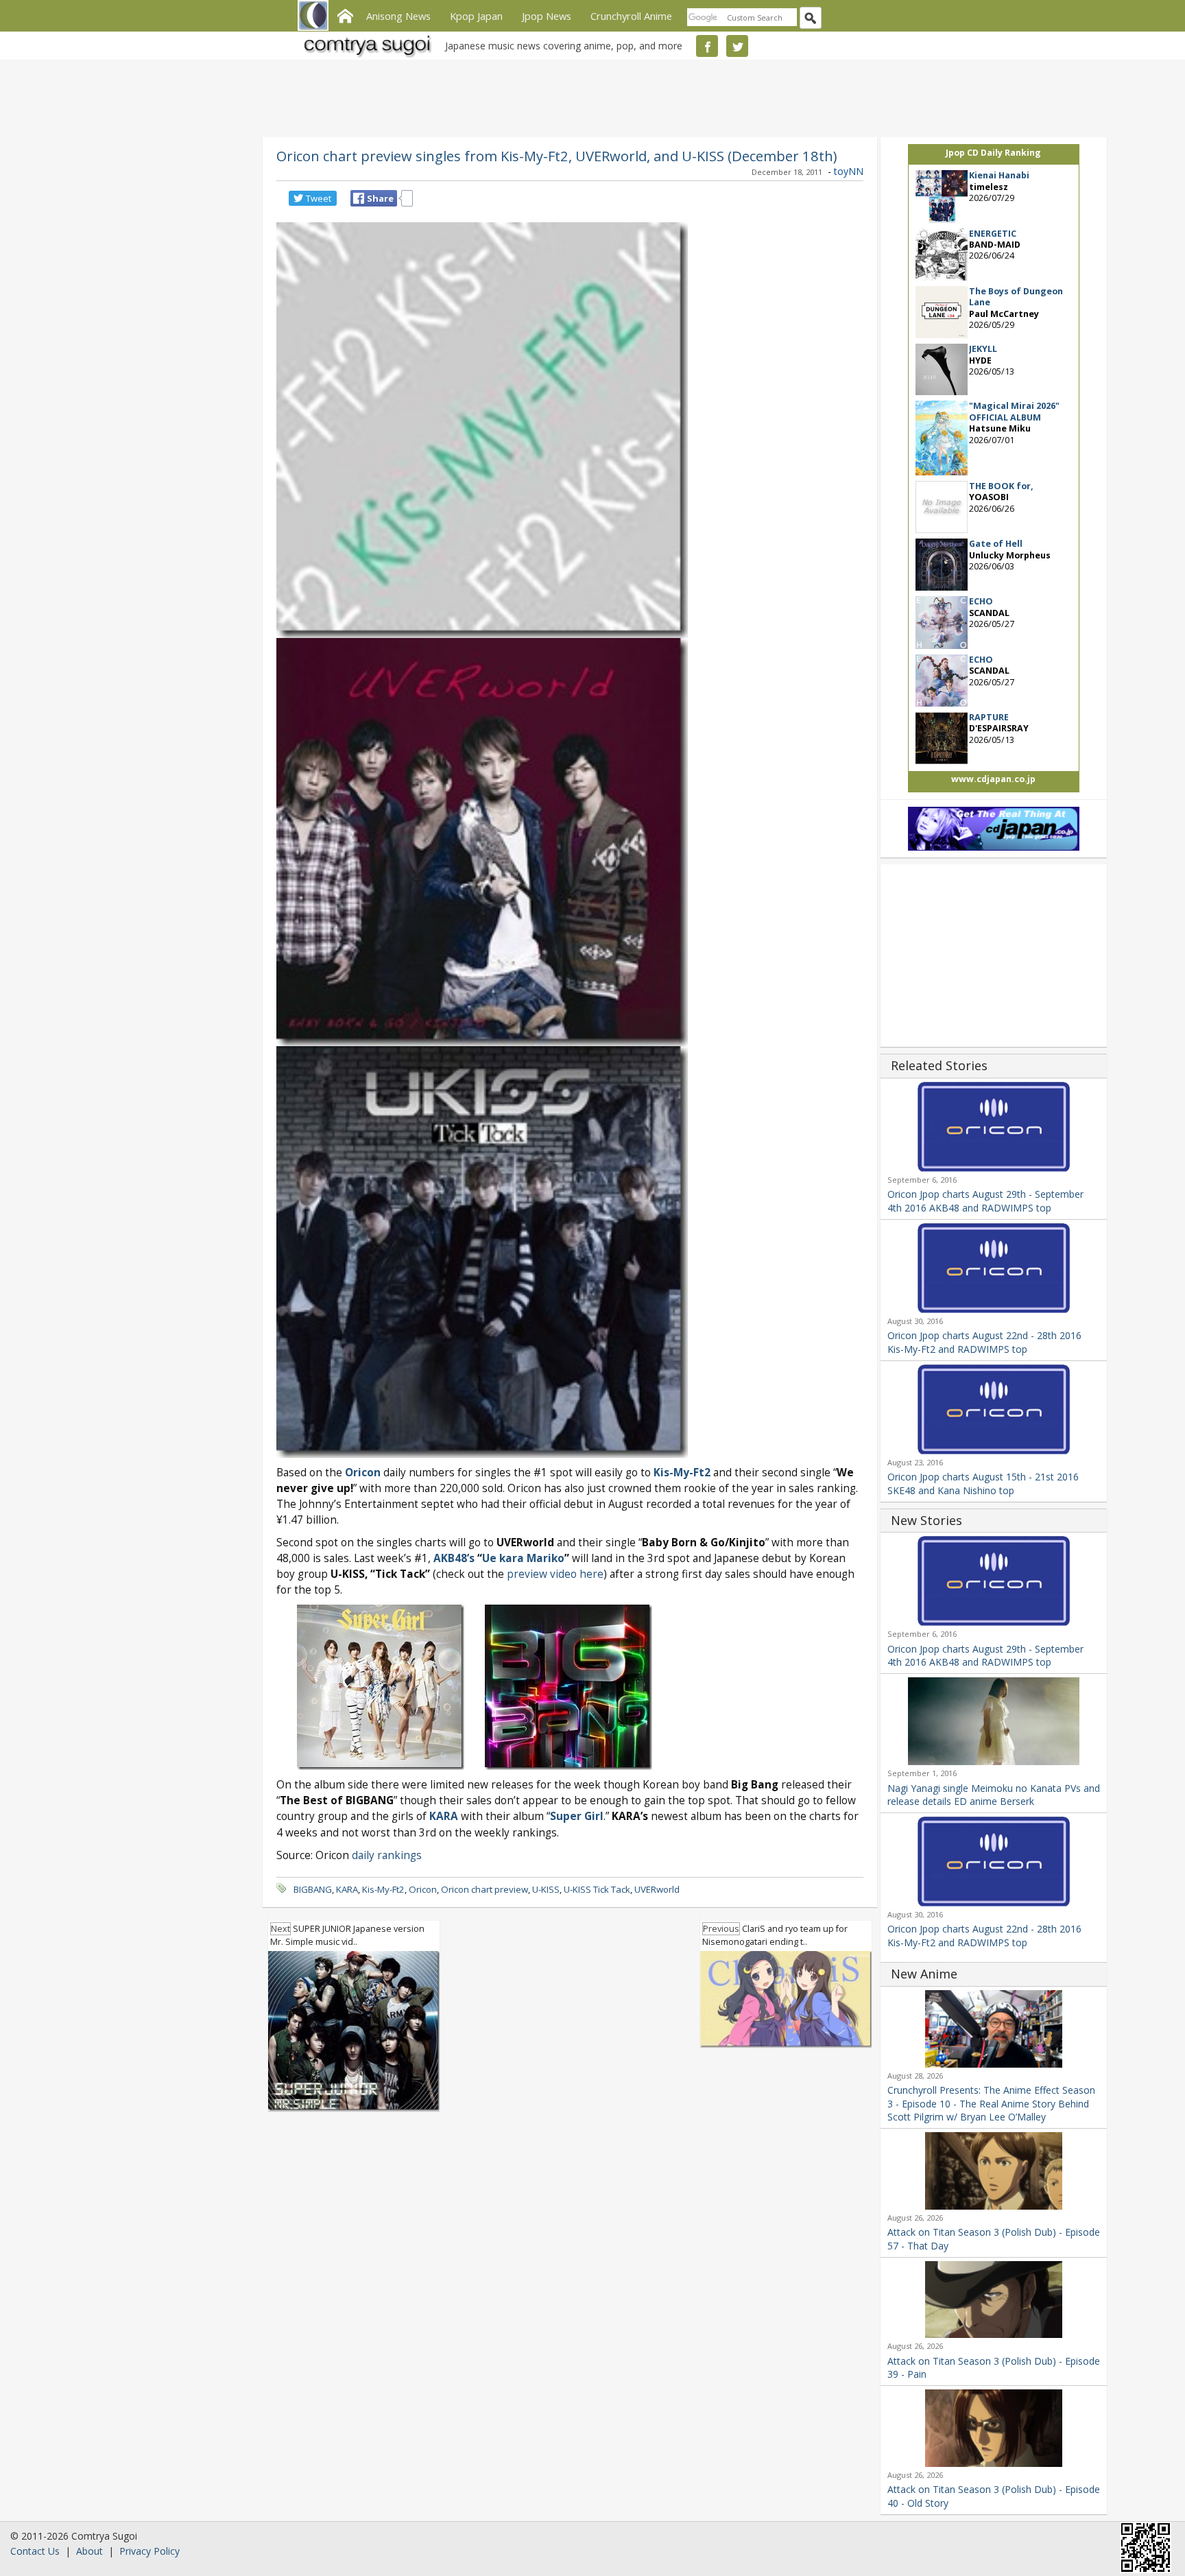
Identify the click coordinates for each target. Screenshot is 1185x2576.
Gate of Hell (996, 544)
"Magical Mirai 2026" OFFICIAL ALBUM (1014, 411)
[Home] (345, 14)
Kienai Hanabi (999, 175)
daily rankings (387, 1855)
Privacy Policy (149, 2551)
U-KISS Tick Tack (597, 1889)
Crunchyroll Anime (631, 16)
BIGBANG (313, 1889)
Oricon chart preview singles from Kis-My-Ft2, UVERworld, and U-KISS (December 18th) (556, 156)
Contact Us (35, 2551)
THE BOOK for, (1001, 486)
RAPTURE (989, 717)
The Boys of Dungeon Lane (1016, 297)
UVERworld (657, 1889)
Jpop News (547, 16)
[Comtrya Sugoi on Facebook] (707, 46)
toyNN (849, 171)
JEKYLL (983, 349)
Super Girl (577, 1816)
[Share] (359, 198)
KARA (347, 1889)
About (89, 2551)
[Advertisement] (589, 96)
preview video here (555, 1574)
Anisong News (398, 16)
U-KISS (546, 1889)
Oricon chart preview (484, 1889)
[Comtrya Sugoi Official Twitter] (737, 46)
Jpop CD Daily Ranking (993, 153)
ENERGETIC (993, 234)
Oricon (423, 1889)
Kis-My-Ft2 (383, 1889)
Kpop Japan (476, 16)
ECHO (981, 601)
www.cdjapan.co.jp (993, 779)
